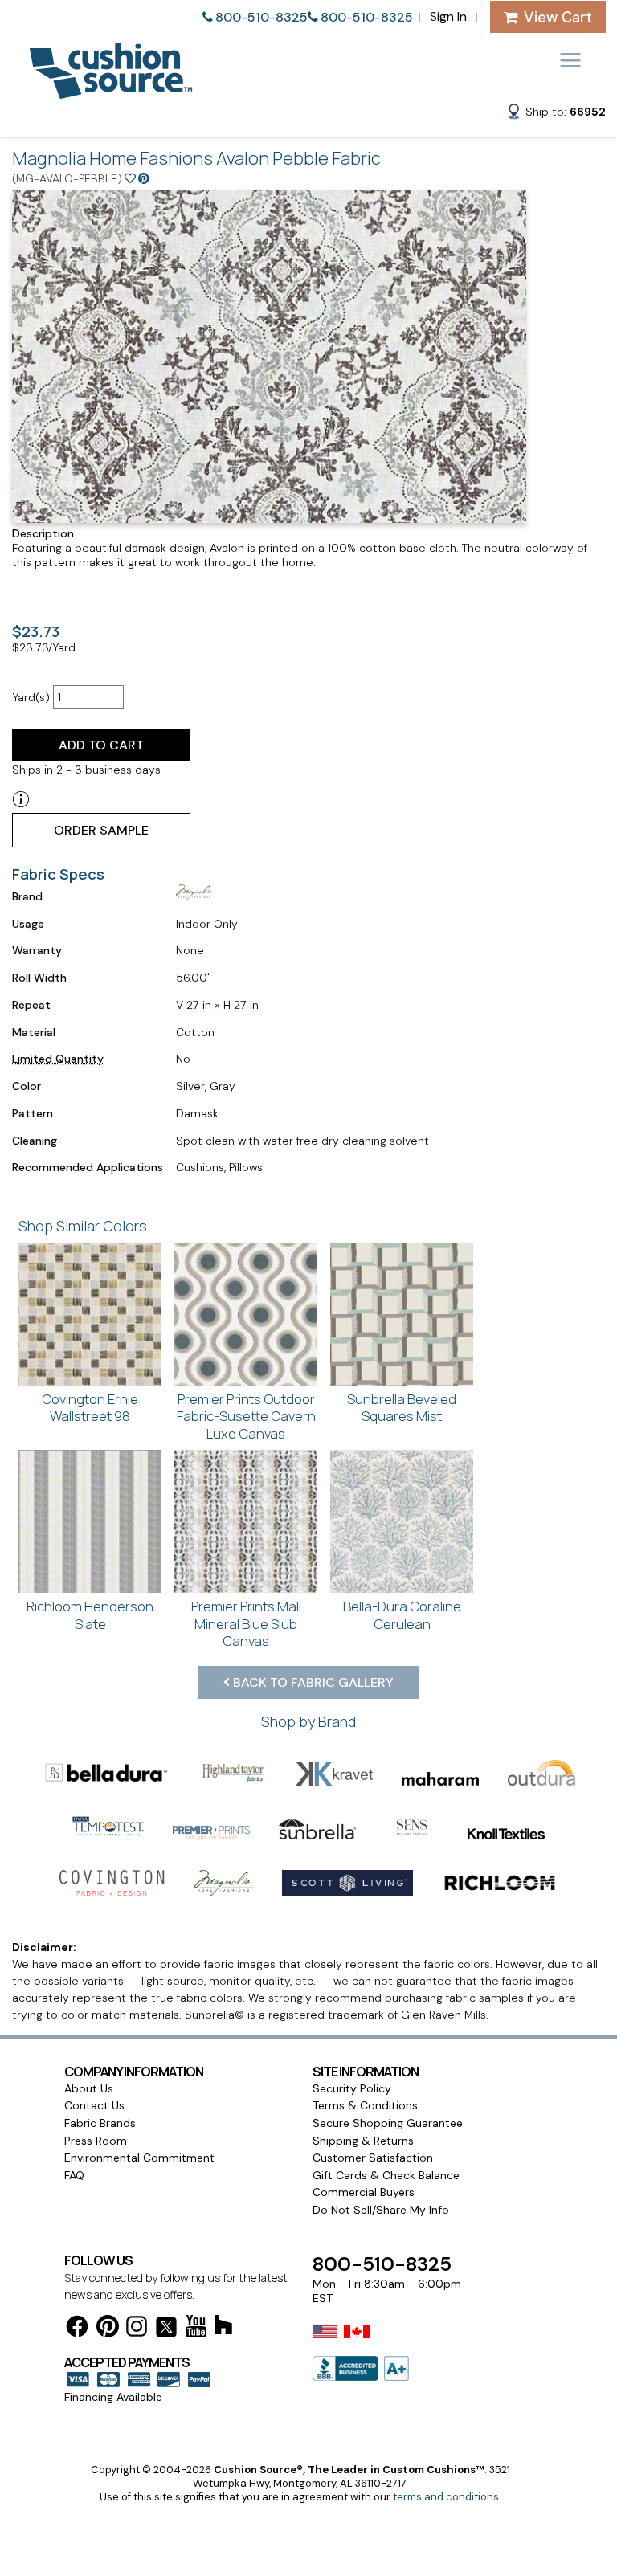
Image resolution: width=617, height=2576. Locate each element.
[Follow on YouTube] (196, 2329)
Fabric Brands (100, 2123)
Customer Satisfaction (373, 2158)
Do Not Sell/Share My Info (381, 2210)
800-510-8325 (262, 17)
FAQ (74, 2175)
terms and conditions (446, 2497)
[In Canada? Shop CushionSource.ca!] (357, 2342)
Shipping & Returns (363, 2141)
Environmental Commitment (139, 2158)
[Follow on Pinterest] (108, 2329)
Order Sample (101, 830)
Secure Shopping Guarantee (388, 2123)
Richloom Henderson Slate (90, 1615)
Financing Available (113, 2397)
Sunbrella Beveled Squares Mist (402, 1408)
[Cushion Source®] (111, 91)
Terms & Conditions (365, 2105)
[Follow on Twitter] (166, 2330)
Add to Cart (101, 745)
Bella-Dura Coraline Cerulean (402, 1615)
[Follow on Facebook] (77, 2329)
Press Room (96, 2141)
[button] (556, 114)
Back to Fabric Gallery (312, 1682)
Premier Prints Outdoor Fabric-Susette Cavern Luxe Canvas (246, 1416)
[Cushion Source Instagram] (137, 2329)
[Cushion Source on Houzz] (223, 2327)
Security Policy (352, 2088)
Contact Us (94, 2105)
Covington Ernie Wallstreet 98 (90, 1408)
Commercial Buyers (364, 2192)
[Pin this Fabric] (144, 178)
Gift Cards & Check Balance (386, 2175)
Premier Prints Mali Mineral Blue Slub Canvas (246, 1623)
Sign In (448, 16)
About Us (89, 2088)
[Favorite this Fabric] (130, 178)
